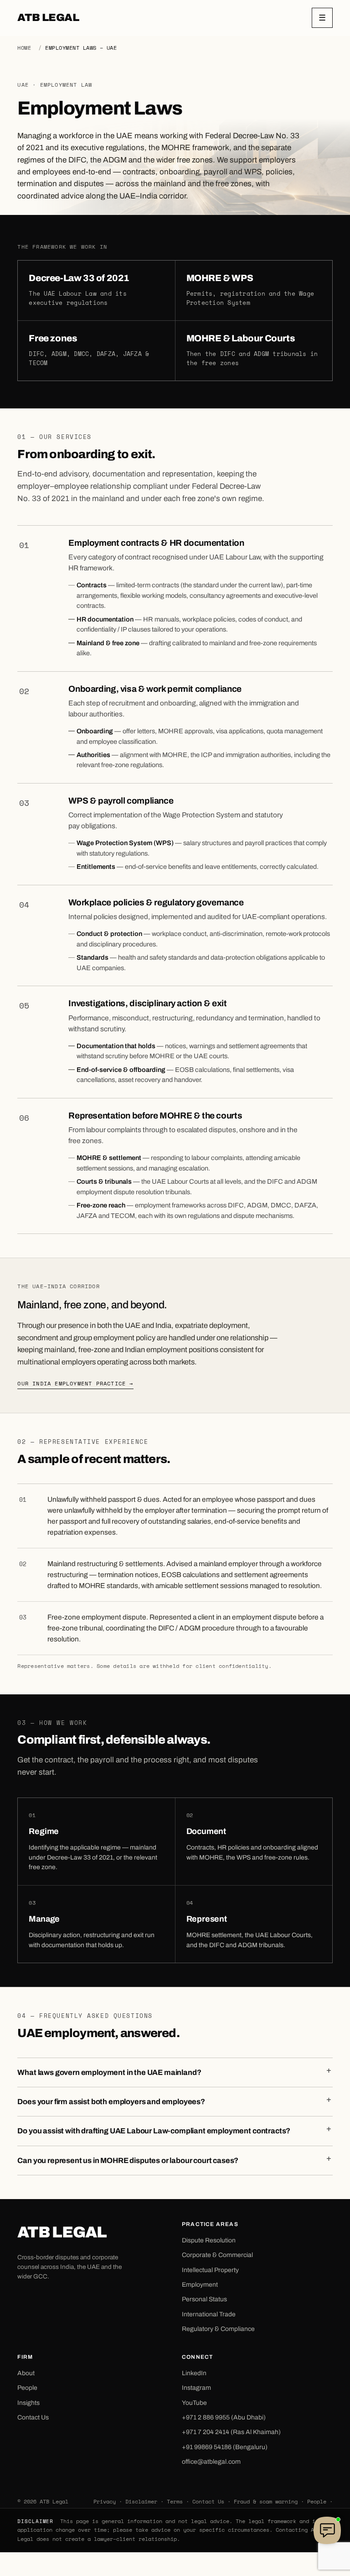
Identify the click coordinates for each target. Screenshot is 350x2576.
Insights (28, 2403)
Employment (200, 2285)
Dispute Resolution (209, 2240)
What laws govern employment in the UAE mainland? (109, 2072)
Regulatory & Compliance (218, 2329)
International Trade (209, 2314)
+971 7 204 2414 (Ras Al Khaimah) (231, 2432)
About (26, 2373)
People (27, 2388)
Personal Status (204, 2299)
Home (24, 48)
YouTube (194, 2403)
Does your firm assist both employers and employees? (111, 2102)
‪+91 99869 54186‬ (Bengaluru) (225, 2447)
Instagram (196, 2388)
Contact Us (33, 2417)
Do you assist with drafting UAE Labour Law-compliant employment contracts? (154, 2131)
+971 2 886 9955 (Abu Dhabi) (224, 2417)
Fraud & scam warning (266, 2501)
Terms (175, 2501)
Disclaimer (141, 2501)
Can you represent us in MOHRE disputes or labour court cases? (128, 2161)
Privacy (105, 2501)
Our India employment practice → (75, 1383)
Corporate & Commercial (217, 2255)
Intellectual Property (210, 2270)
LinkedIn (194, 2373)
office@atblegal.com (211, 2462)
